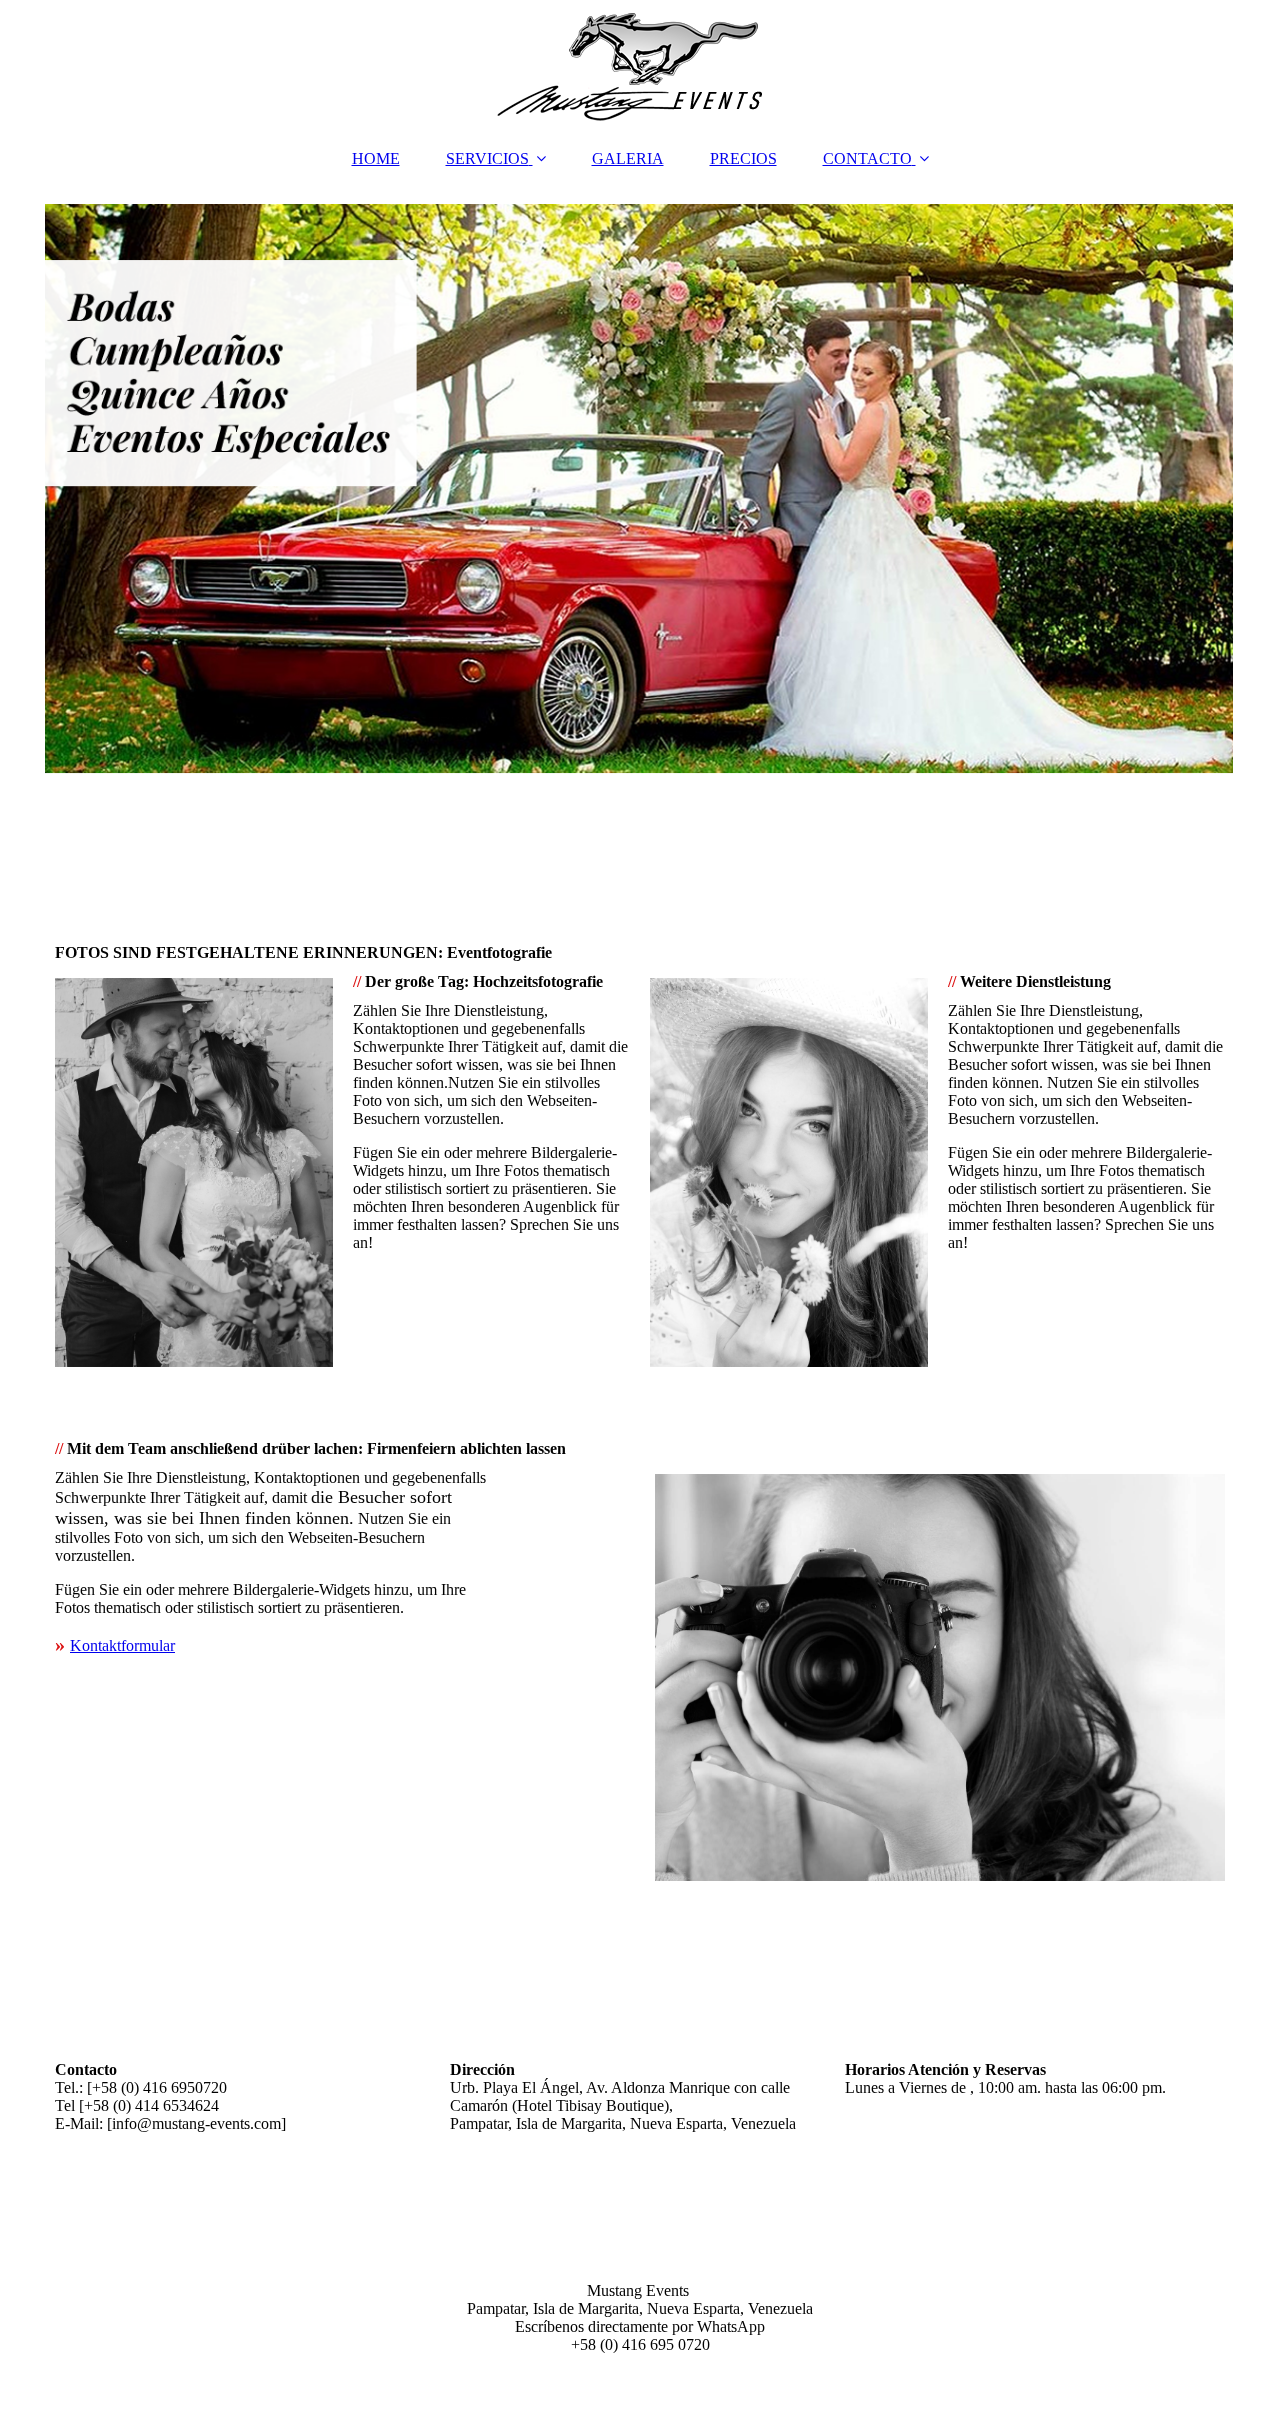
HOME (376, 158)
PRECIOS (743, 158)
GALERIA (628, 158)
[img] (640, 65)
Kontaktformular (122, 1645)
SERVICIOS (487, 158)
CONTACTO (867, 158)
